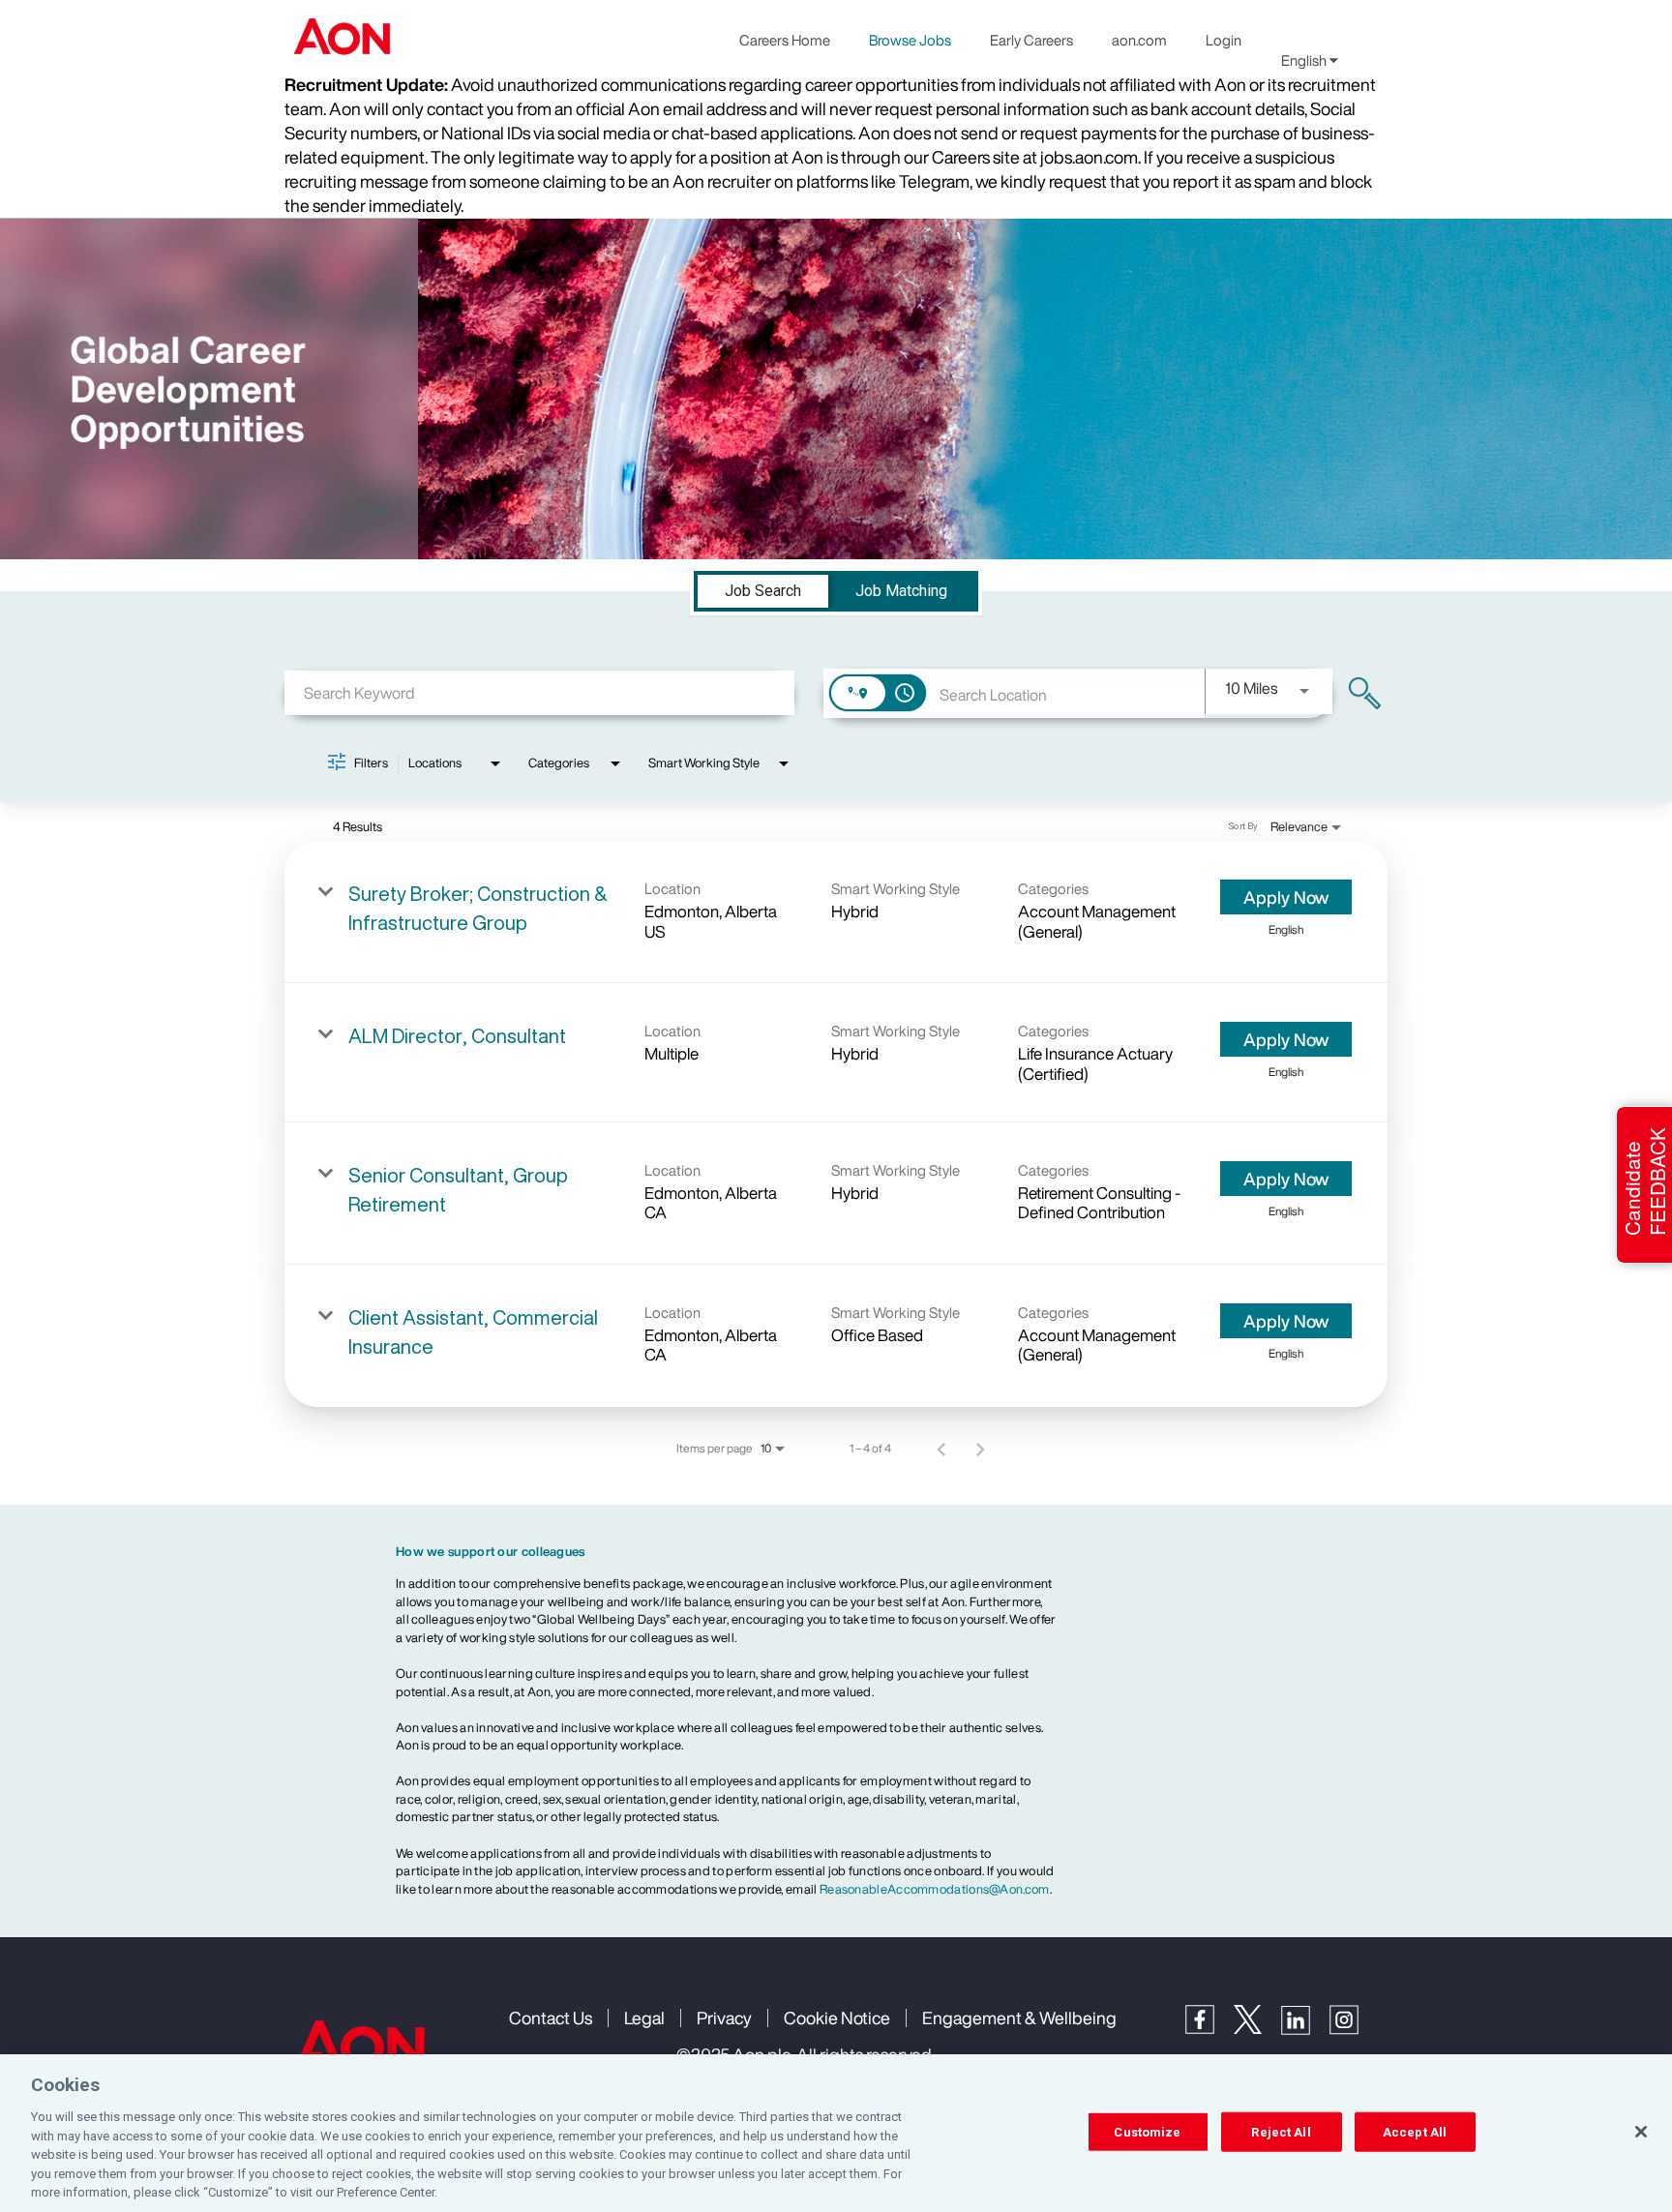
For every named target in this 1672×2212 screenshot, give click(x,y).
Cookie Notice (837, 2018)
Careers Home (785, 40)
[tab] (763, 591)
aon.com (1139, 40)
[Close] (1641, 2132)
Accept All (1415, 2131)
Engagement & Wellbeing (1019, 2018)
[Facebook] (1209, 2029)
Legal (644, 2018)
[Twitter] (1257, 2029)
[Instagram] (1354, 2030)
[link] (836, 912)
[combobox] (539, 692)
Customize (1147, 2131)
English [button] (1305, 60)
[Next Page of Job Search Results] (980, 1449)
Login (1224, 40)
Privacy (724, 2018)
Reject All (1281, 2131)
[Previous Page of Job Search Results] (941, 1449)
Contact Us (551, 2018)
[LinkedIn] (1305, 2030)
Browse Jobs (910, 40)
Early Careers (1031, 40)
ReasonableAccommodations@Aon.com (935, 1889)
